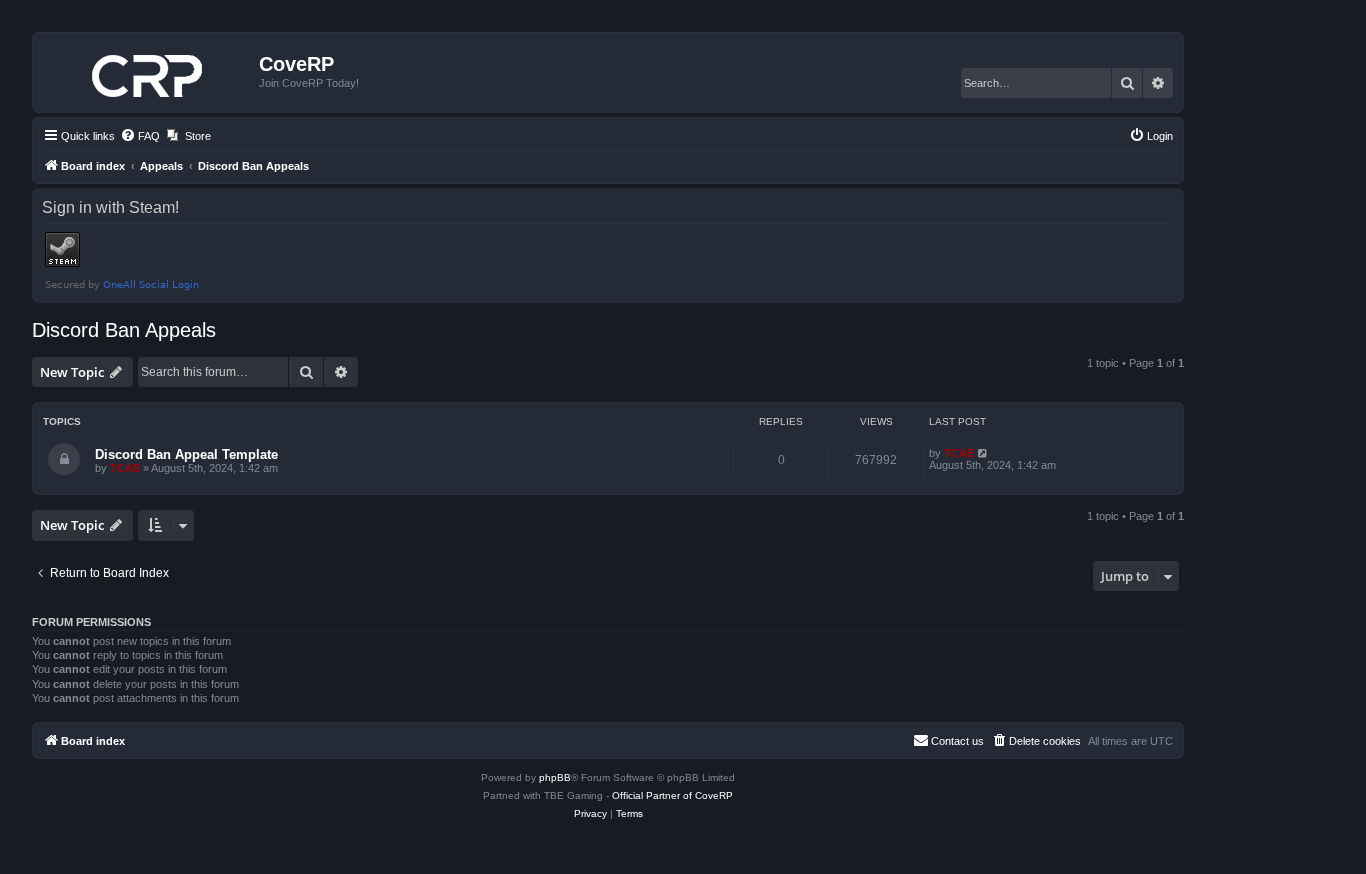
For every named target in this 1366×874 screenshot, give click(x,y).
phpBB (555, 777)
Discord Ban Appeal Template (186, 454)
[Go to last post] (983, 453)
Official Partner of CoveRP (672, 795)
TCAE (125, 468)
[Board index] (148, 72)
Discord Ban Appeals (124, 330)
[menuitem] (140, 136)
